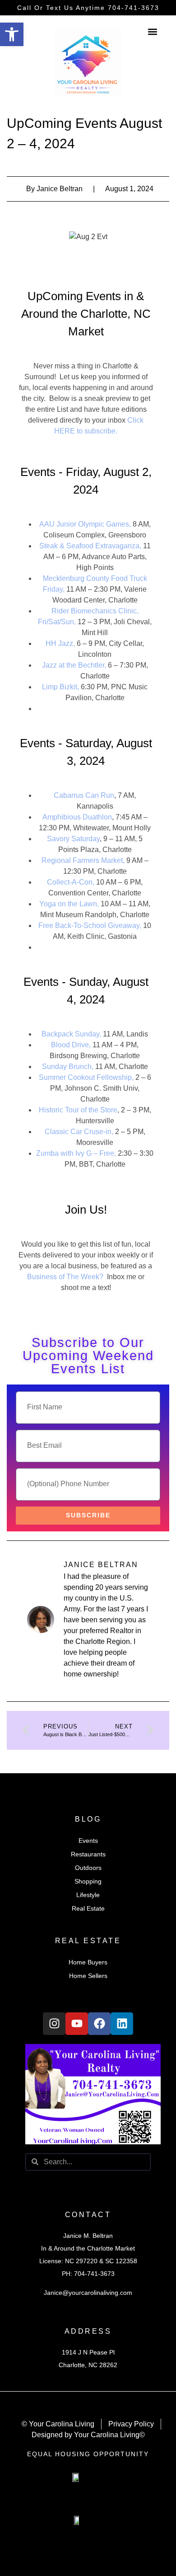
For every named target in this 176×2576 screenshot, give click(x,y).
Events (88, 1841)
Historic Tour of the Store (78, 1110)
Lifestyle (88, 1895)
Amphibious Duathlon (77, 817)
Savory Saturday (73, 839)
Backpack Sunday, (71, 1034)
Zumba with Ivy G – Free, (76, 1153)
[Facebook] (99, 2024)
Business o (45, 1277)
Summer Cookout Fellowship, (86, 1077)
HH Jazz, (60, 643)
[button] (12, 34)
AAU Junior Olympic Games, (85, 524)
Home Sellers (88, 1976)
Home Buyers (88, 1962)
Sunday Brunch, (68, 1067)
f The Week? (83, 1277)
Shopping (88, 1881)
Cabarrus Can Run (84, 795)
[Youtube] (77, 2024)
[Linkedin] (122, 2024)
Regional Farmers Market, (83, 860)
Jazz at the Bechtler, (74, 665)
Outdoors (88, 1868)
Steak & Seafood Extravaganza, (90, 546)
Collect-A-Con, (72, 882)
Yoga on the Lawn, (69, 904)
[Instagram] (54, 2024)
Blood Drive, (71, 1045)
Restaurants (88, 1854)
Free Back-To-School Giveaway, (90, 925)
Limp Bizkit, (60, 687)
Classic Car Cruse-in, (79, 1132)
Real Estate (88, 1908)
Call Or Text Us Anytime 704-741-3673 (88, 8)
